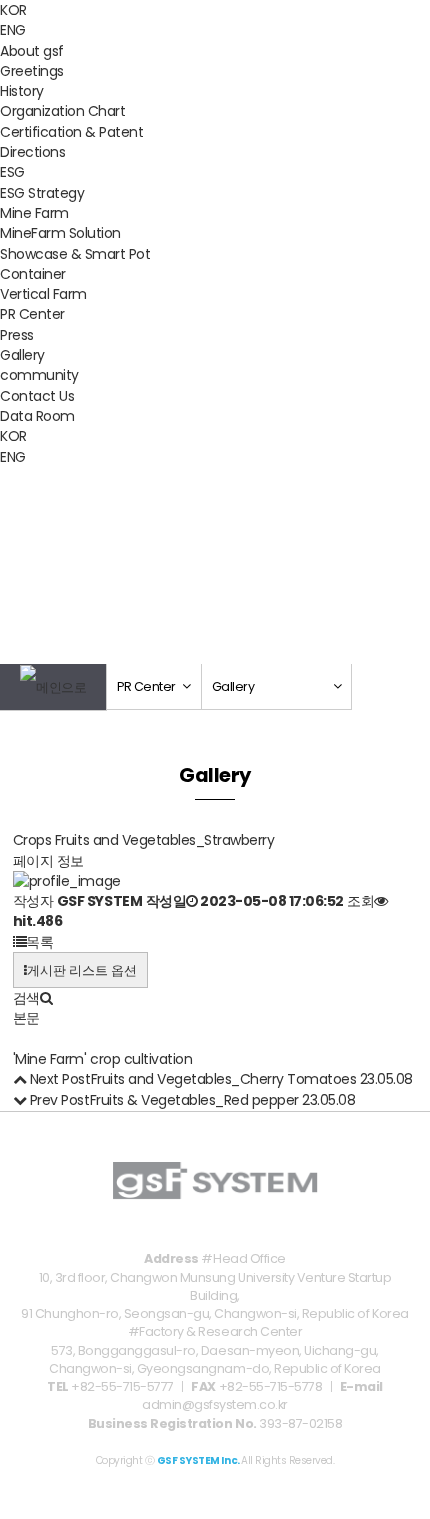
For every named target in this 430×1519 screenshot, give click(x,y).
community (39, 375)
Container (33, 274)
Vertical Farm (43, 294)
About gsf (32, 51)
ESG (12, 172)
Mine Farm (34, 213)
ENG (13, 30)
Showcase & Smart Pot (75, 254)
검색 (26, 998)
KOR (13, 10)
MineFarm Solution (60, 233)
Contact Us (37, 396)
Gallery (22, 355)
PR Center (32, 314)
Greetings (32, 71)
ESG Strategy (42, 193)
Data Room (37, 416)
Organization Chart (62, 111)
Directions (32, 152)
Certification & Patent (71, 132)
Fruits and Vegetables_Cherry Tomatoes (224, 1079)
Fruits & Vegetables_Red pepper (194, 1100)
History (22, 91)
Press (17, 335)
